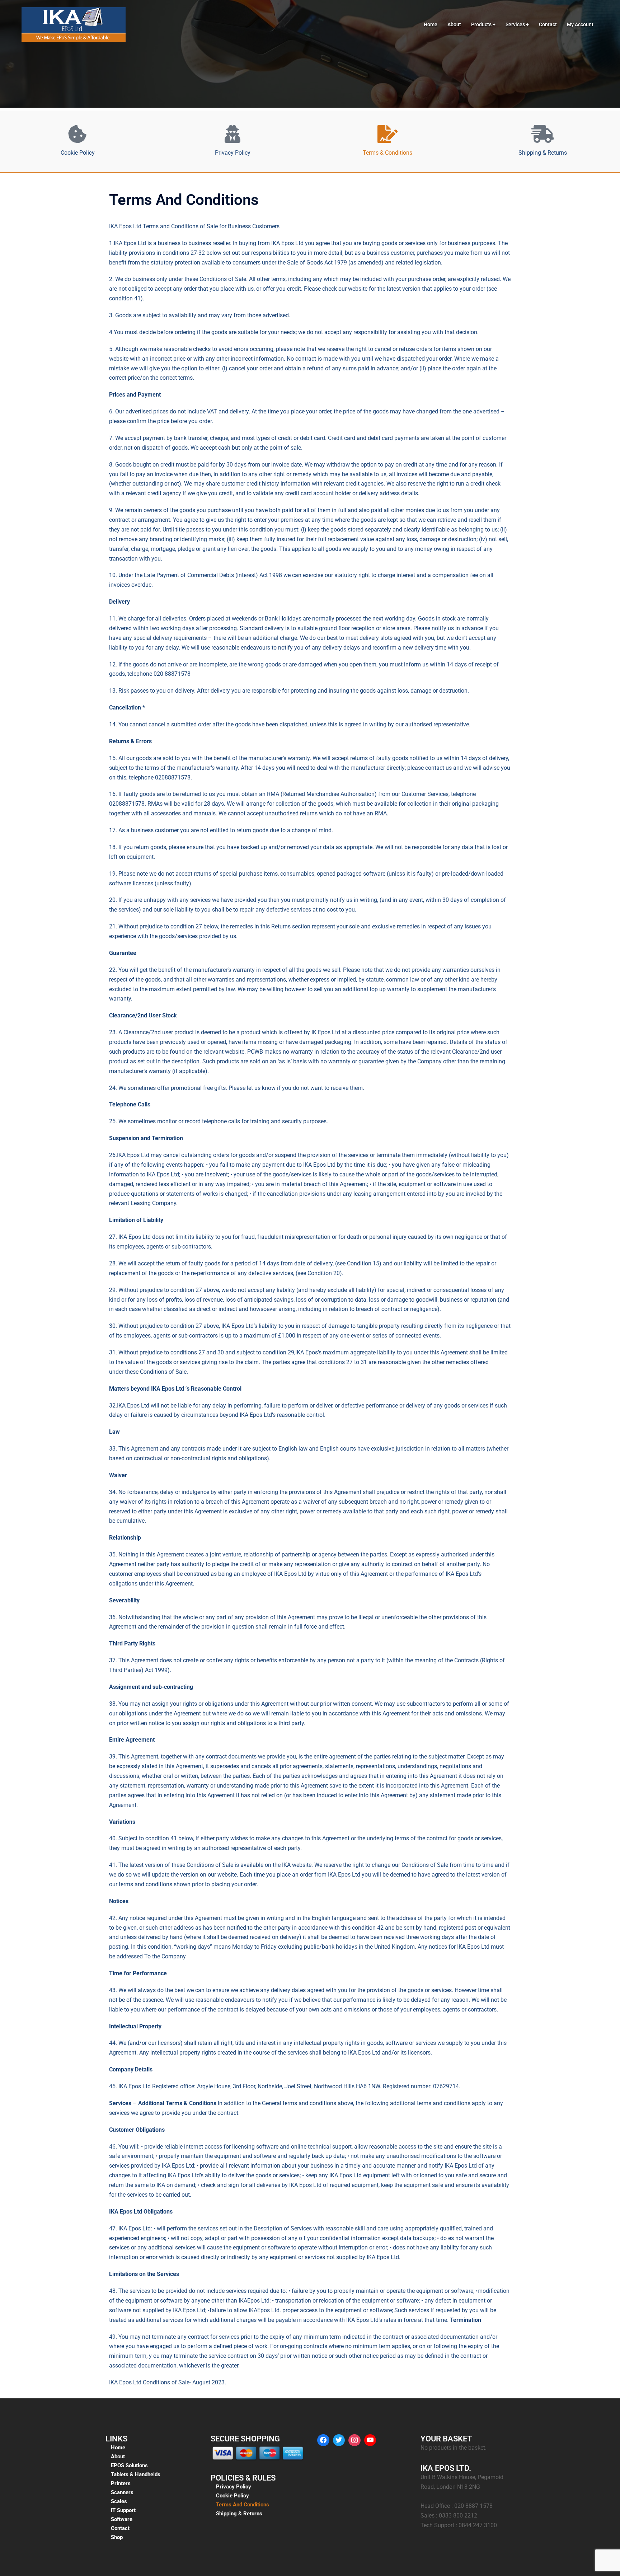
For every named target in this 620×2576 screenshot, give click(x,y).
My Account (580, 24)
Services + (517, 24)
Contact (548, 24)
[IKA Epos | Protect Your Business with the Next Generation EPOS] (74, 24)
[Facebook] (323, 2440)
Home (431, 24)
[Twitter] (339, 2440)
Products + (483, 24)
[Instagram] (354, 2440)
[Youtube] (370, 2440)
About (454, 24)
